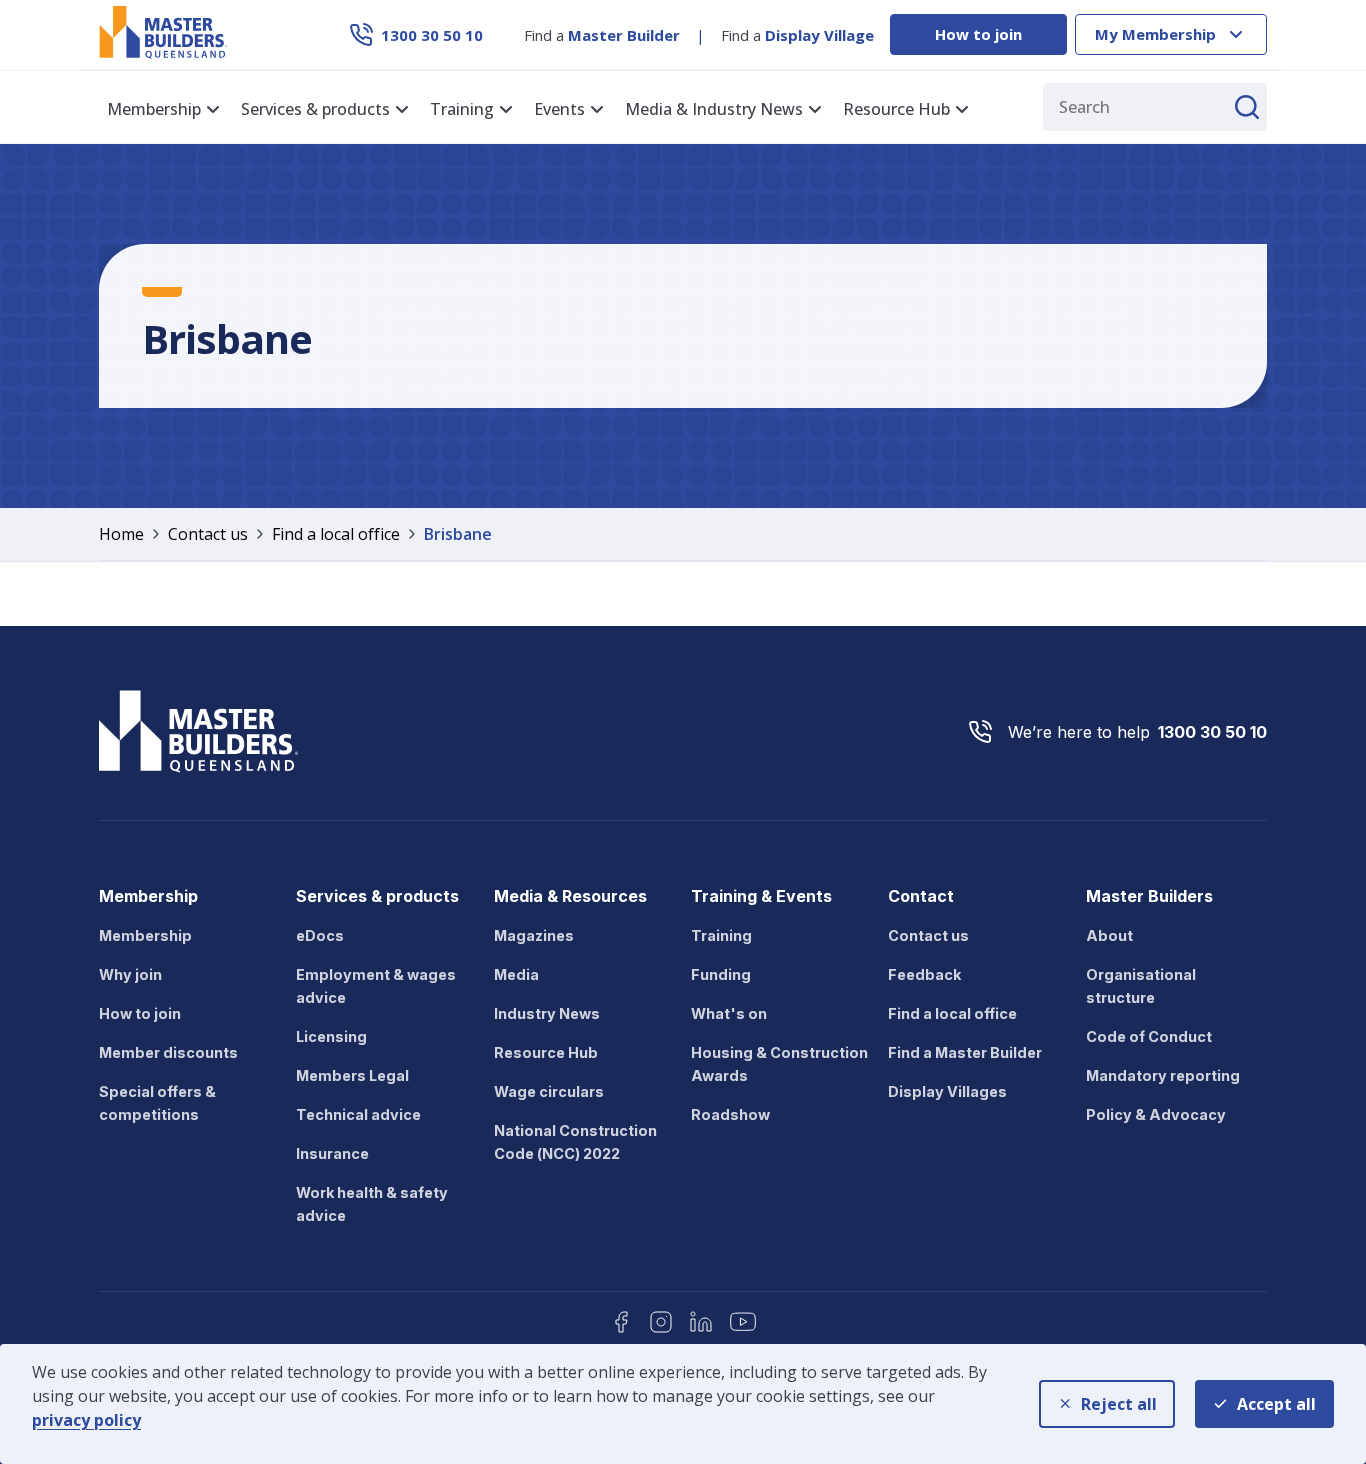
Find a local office (952, 1013)
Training (721, 935)
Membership (145, 935)
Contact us (928, 935)
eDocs (320, 935)
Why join (130, 974)
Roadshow (730, 1114)
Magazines (534, 935)
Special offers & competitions (157, 1103)
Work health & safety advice (372, 1204)
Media (516, 974)
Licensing (331, 1036)
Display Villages (947, 1091)
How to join (978, 34)
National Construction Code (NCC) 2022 (575, 1142)
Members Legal (352, 1075)
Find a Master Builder (965, 1052)
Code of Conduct (1149, 1036)
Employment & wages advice (376, 986)
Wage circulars (549, 1091)
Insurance (332, 1153)
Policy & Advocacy (1156, 1114)
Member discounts (168, 1052)
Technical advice (358, 1114)
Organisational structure (1141, 986)
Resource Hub (546, 1052)
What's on (729, 1013)
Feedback (924, 974)
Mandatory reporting (1163, 1075)
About (1109, 935)
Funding (721, 974)
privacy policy (86, 1420)
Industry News (547, 1013)
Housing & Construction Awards (779, 1064)
